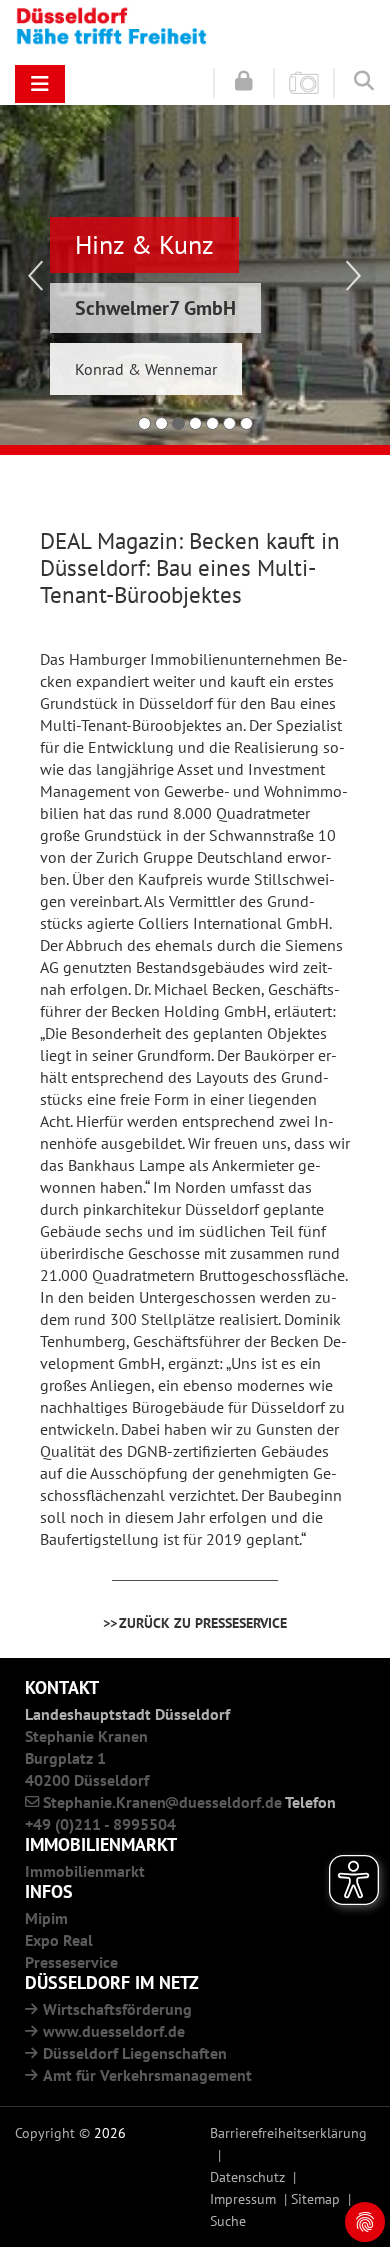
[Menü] (40, 84)
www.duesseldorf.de (114, 2031)
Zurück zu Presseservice (203, 1622)
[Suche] (364, 81)
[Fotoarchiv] (304, 82)
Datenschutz (247, 2176)
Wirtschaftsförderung (117, 2009)
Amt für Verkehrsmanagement (147, 2075)
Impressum (243, 2198)
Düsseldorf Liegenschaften (135, 2053)
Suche (228, 2220)
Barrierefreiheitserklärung (288, 2132)
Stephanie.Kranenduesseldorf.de (162, 1802)
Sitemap (315, 2198)
